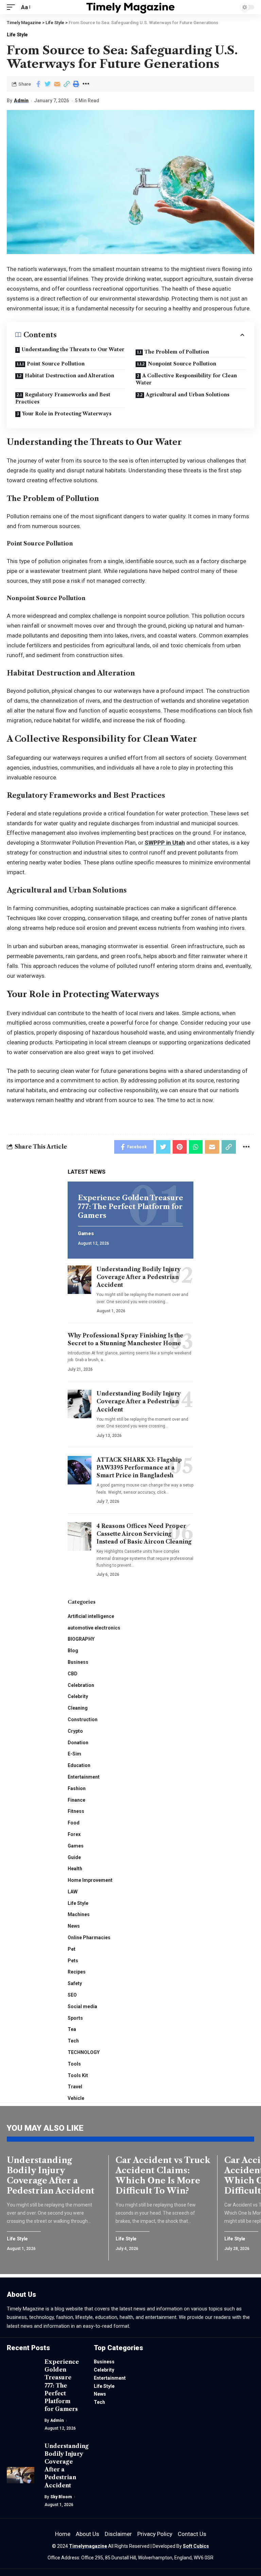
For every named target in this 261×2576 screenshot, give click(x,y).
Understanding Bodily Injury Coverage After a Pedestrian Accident (139, 1277)
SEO (72, 1995)
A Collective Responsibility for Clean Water (186, 379)
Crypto (75, 1731)
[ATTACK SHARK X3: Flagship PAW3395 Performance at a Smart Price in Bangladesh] (80, 1470)
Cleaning (78, 1708)
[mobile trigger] (13, 7)
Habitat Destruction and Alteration (69, 376)
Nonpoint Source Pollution (182, 364)
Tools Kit (78, 2075)
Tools (74, 2064)
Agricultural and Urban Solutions (188, 395)
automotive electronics (94, 1628)
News (74, 1926)
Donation (78, 1743)
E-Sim (74, 1754)
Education (79, 1765)
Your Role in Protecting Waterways (67, 414)
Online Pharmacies (89, 1938)
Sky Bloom (61, 2497)
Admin (21, 101)
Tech (73, 2041)
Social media (82, 2006)
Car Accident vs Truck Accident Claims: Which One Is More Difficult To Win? (163, 2175)
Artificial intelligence (91, 1616)
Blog (73, 1651)
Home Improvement (90, 1880)
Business (78, 1662)
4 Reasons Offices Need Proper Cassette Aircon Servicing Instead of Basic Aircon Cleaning (144, 1534)
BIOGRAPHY (81, 1639)
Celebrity (78, 1696)
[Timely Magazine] (131, 7)
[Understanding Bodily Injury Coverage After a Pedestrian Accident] (80, 1280)
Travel (75, 2087)
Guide (74, 1857)
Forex (74, 1834)
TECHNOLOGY (84, 2052)
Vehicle (76, 2098)
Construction (83, 1719)
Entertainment (84, 1777)
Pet (72, 1949)
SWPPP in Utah (165, 843)
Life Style (17, 35)
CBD (73, 1674)
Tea (72, 2029)
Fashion (77, 1788)
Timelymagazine (88, 2546)
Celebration (81, 1685)
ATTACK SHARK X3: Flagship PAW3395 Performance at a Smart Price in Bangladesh (139, 1467)
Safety (75, 1983)
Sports (75, 2018)
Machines (79, 1914)
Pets (73, 1961)
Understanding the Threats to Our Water (73, 349)
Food (74, 1823)
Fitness (76, 1811)
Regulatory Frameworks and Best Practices (63, 398)
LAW (73, 1892)
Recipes (77, 1972)
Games (86, 1234)
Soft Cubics (196, 2546)
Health (75, 1869)
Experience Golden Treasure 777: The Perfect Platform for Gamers (130, 1207)
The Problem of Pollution (177, 352)
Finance (76, 1800)
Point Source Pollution (56, 364)
